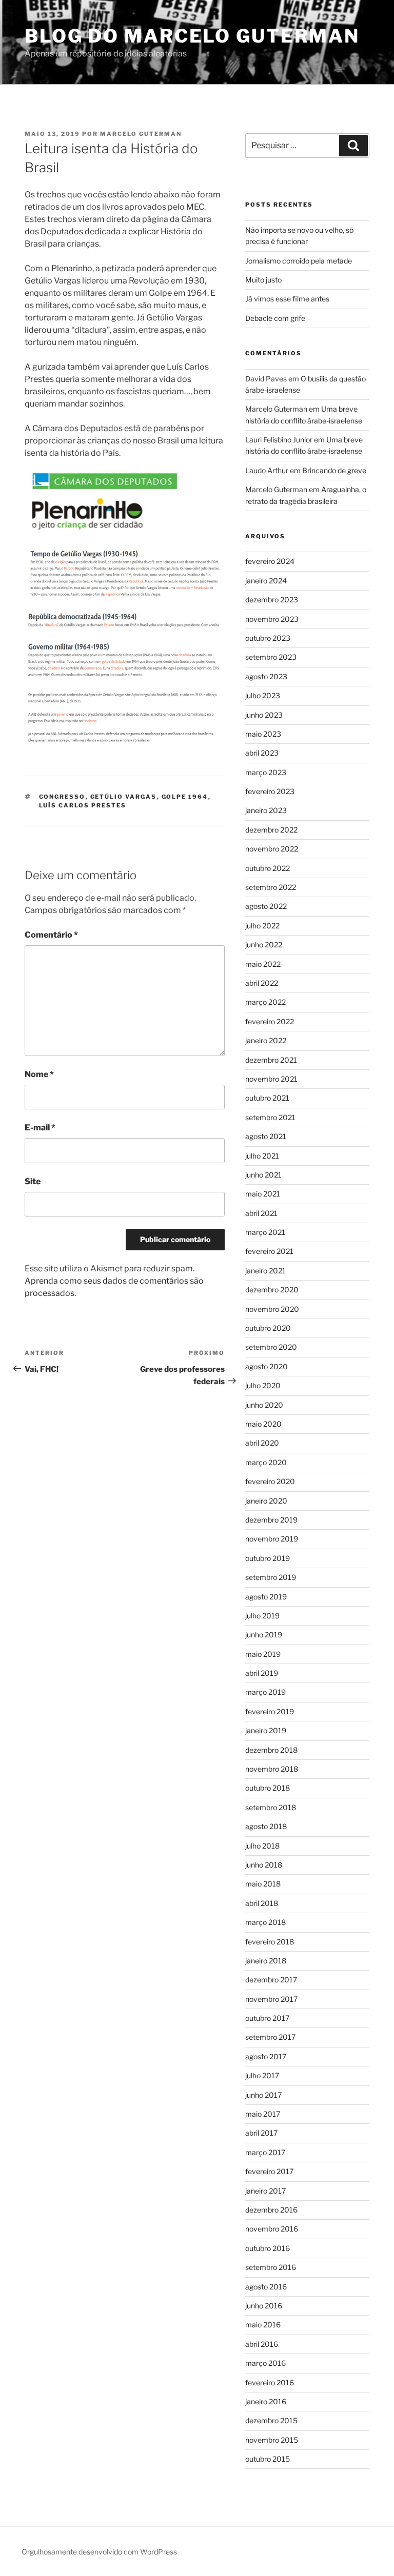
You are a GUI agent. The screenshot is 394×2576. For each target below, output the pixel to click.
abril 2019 (262, 1673)
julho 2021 (262, 1156)
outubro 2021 (267, 1098)
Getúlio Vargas (124, 797)
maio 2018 (263, 1884)
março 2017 (265, 2152)
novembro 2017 (271, 1999)
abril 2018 (262, 1903)
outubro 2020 (268, 1328)
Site (33, 1181)
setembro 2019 (271, 1577)
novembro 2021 (271, 1079)
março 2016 (265, 2363)
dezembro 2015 (271, 2420)
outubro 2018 (268, 1788)
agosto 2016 (266, 2287)
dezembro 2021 (271, 1060)
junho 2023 (264, 715)
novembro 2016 (272, 2229)
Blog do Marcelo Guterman (192, 36)
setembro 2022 (271, 887)
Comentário (51, 935)
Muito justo (263, 280)
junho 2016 (264, 2306)
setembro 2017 (270, 2037)
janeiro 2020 (266, 1501)
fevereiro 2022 (270, 1021)
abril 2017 (261, 2133)
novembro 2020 (272, 1309)
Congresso (62, 797)
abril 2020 (262, 1443)
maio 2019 (263, 1654)
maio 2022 (263, 964)
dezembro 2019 (271, 1520)
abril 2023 (262, 753)
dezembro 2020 (272, 1290)
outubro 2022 (268, 868)
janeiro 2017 (265, 2191)
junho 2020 (264, 1405)
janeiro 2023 (266, 810)
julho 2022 (262, 926)
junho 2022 (264, 945)
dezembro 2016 (271, 2210)
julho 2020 (263, 1385)
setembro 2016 (271, 2267)
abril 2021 (261, 1213)
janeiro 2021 (265, 1271)
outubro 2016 (268, 2248)
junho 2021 (263, 1175)
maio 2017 (263, 2114)
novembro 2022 (272, 849)
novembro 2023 (272, 619)
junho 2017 (263, 2095)
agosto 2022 (266, 906)
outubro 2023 (268, 638)
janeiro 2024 (266, 581)
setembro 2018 (271, 1807)
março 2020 (266, 1462)
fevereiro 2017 (269, 2171)
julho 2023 (263, 695)
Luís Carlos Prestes (83, 805)
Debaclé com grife (275, 318)
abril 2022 (262, 983)
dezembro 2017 (271, 1980)
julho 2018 (262, 1846)
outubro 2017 (267, 2018)
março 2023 (266, 772)
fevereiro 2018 (270, 1942)
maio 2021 (263, 1194)
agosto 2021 (266, 1136)
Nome (39, 1074)
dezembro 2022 (271, 830)
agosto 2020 (267, 1366)
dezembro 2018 (271, 1750)
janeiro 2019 (266, 1730)
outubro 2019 (268, 1558)
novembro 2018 (272, 1769)
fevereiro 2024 (270, 561)
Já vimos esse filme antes (287, 299)
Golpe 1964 (185, 797)
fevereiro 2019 (270, 1711)
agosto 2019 (266, 1597)
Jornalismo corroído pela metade (299, 261)
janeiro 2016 (266, 2401)
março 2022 (265, 1002)
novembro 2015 (272, 2440)
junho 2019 (264, 1635)
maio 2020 (263, 1424)
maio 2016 (263, 2325)
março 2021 (265, 1232)
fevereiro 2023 (270, 791)
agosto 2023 (266, 676)
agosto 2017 (266, 2056)
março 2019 (265, 1692)
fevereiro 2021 (269, 1251)
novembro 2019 (272, 1539)
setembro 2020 (271, 1347)
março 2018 (265, 1922)
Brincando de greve (334, 470)
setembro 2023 (271, 657)
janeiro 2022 (266, 1040)
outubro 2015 (268, 2459)
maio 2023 (263, 734)
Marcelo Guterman (141, 134)
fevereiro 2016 (270, 2382)
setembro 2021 (270, 1117)
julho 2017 (262, 2075)
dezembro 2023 (272, 600)
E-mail (40, 1128)
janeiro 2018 (266, 1961)
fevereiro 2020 (270, 1481)
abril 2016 (262, 2344)
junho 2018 (264, 1865)
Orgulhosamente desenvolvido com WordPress (99, 2552)
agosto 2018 (266, 1826)
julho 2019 (262, 1616)
